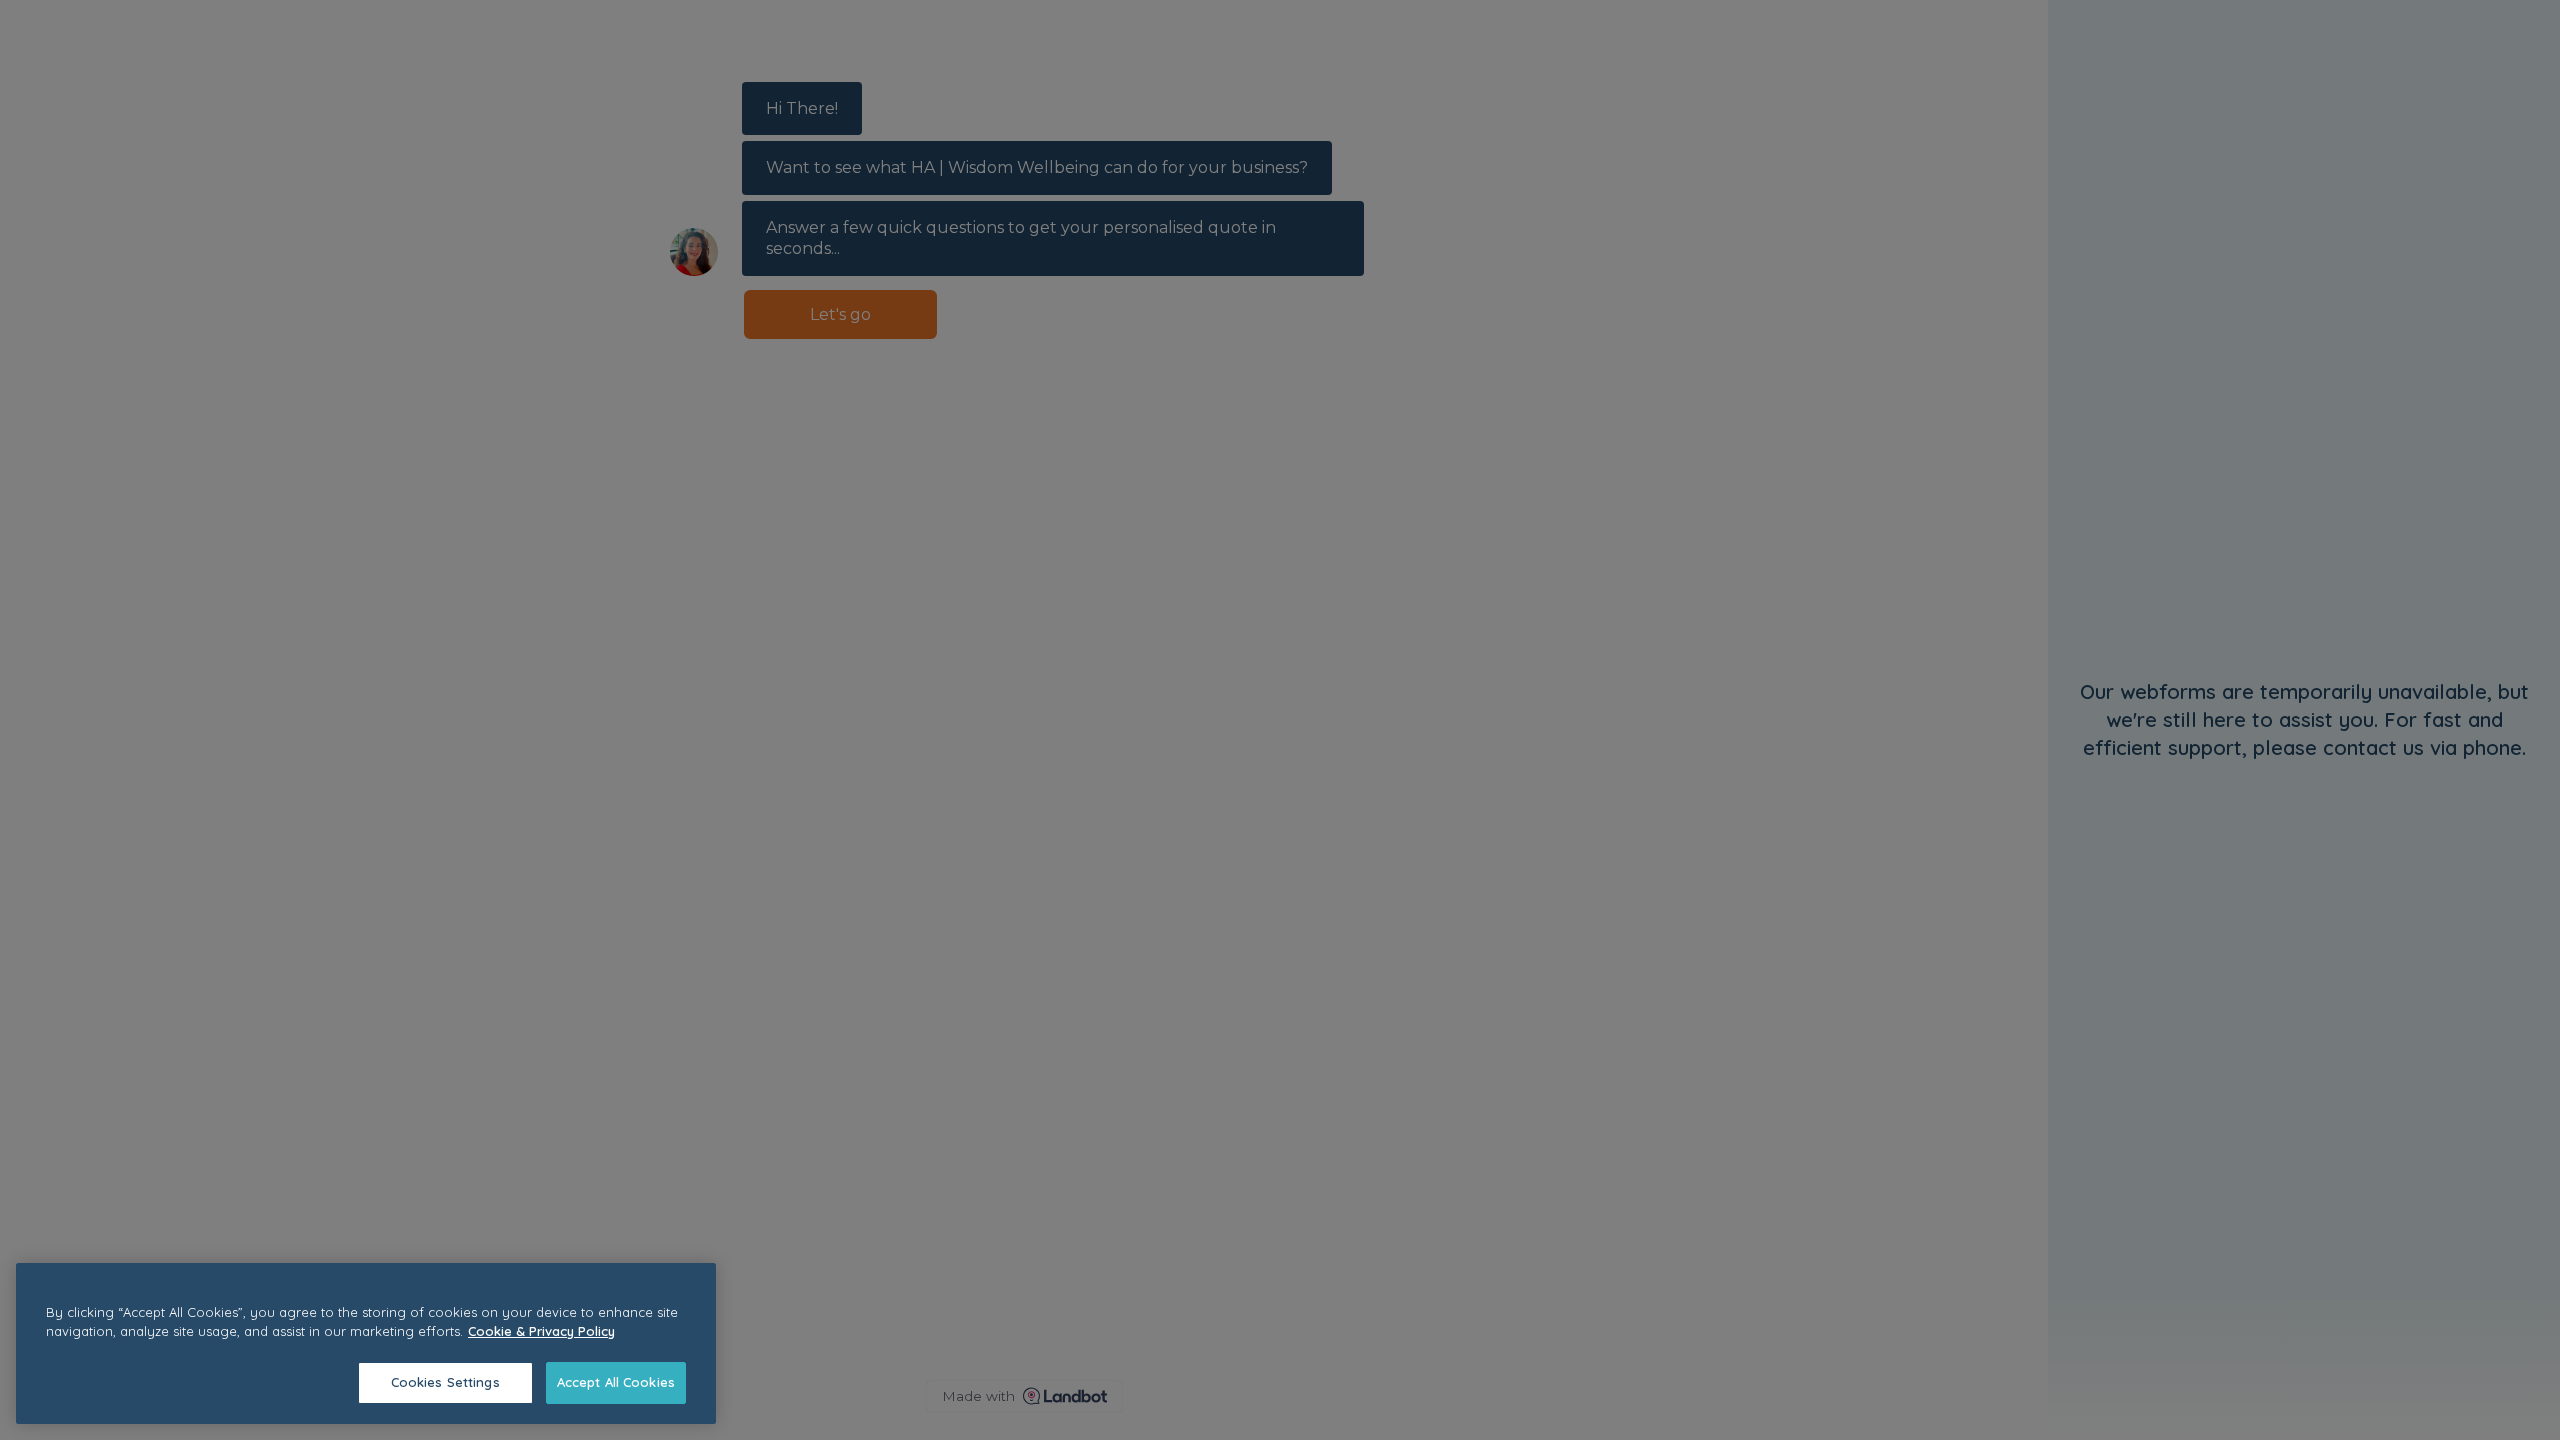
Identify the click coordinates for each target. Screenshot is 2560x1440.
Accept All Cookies (616, 1382)
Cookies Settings (445, 1382)
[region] (366, 1343)
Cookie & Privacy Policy (541, 1332)
